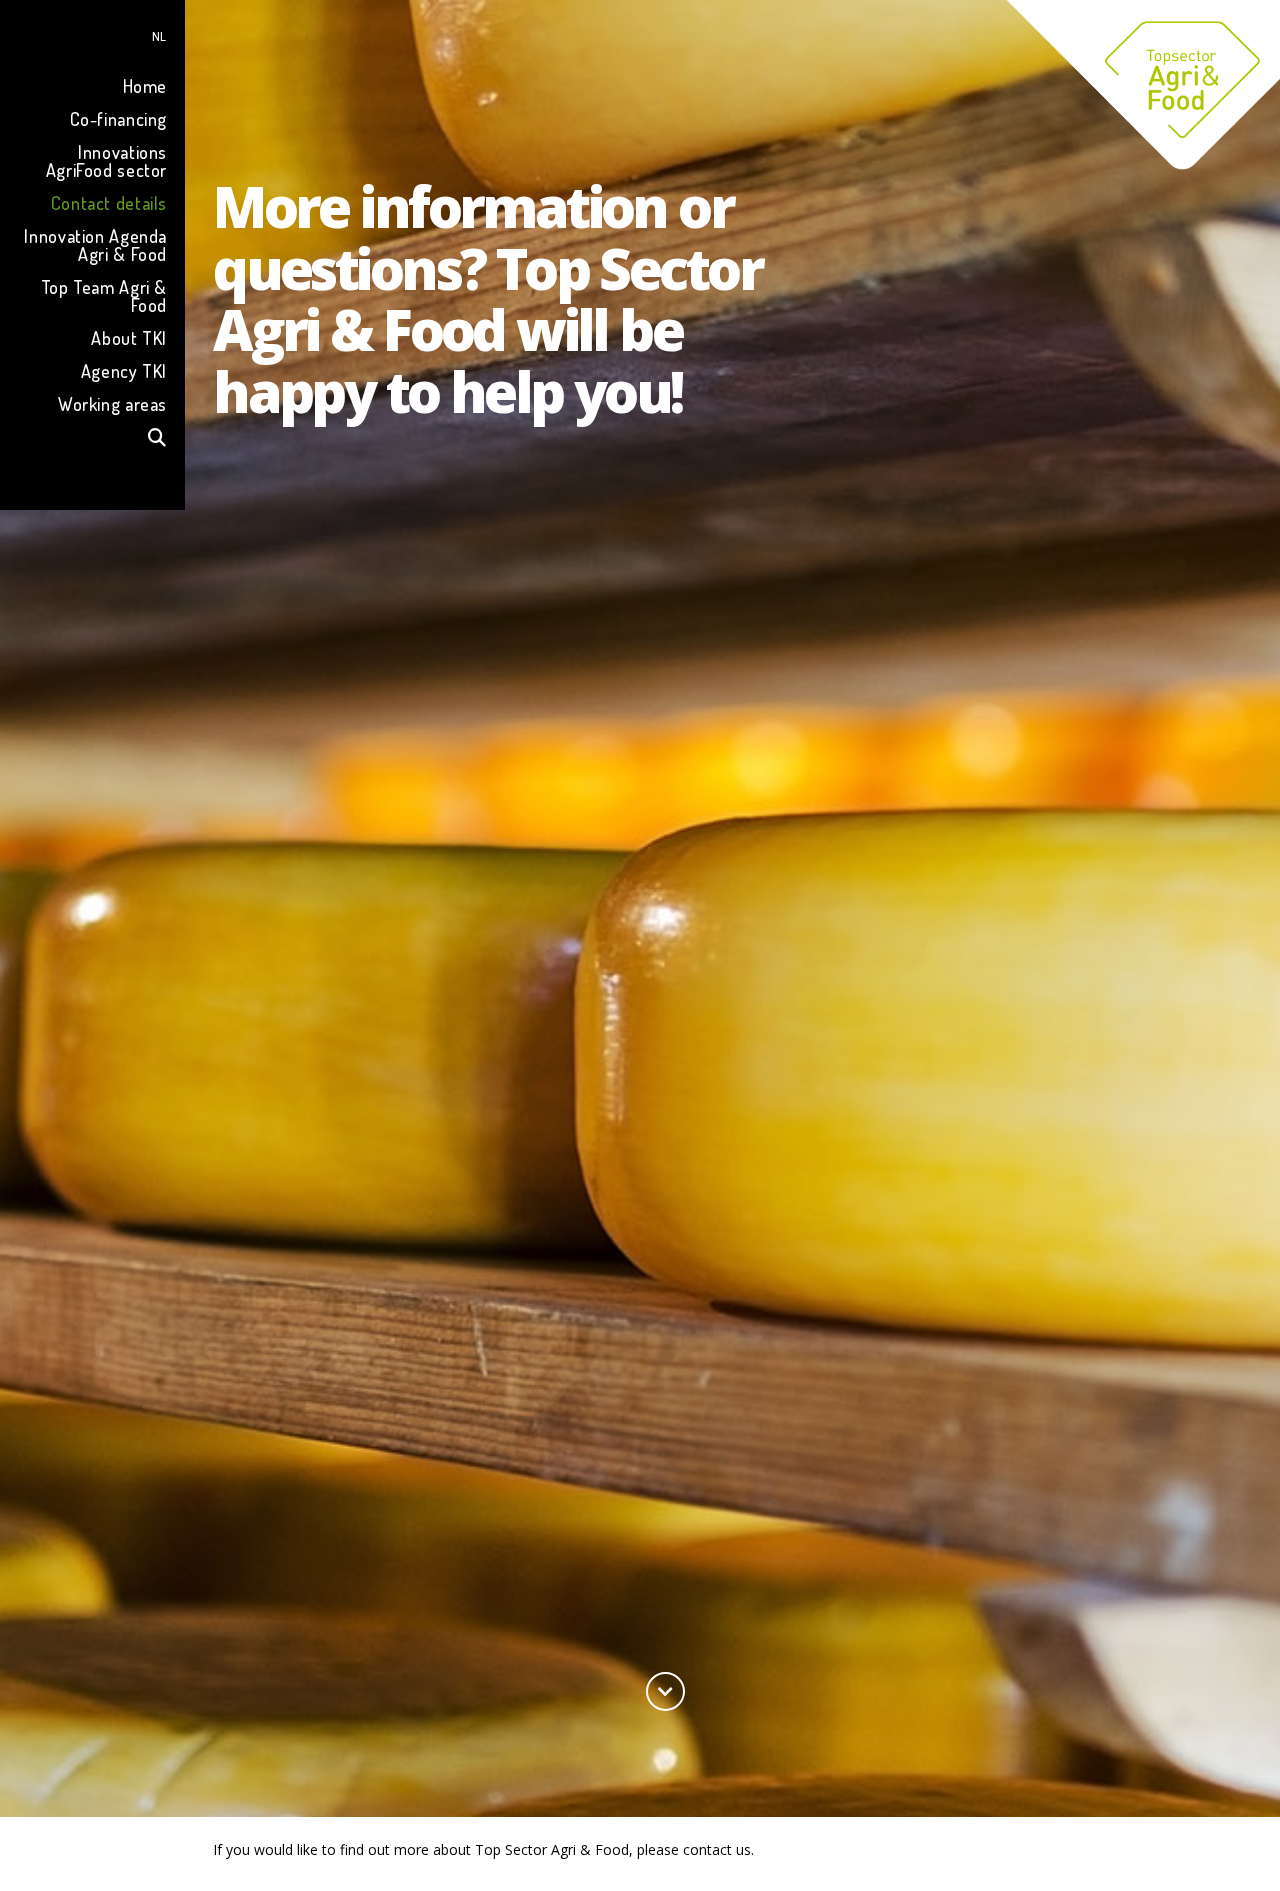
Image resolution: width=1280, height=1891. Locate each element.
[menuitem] (92, 33)
